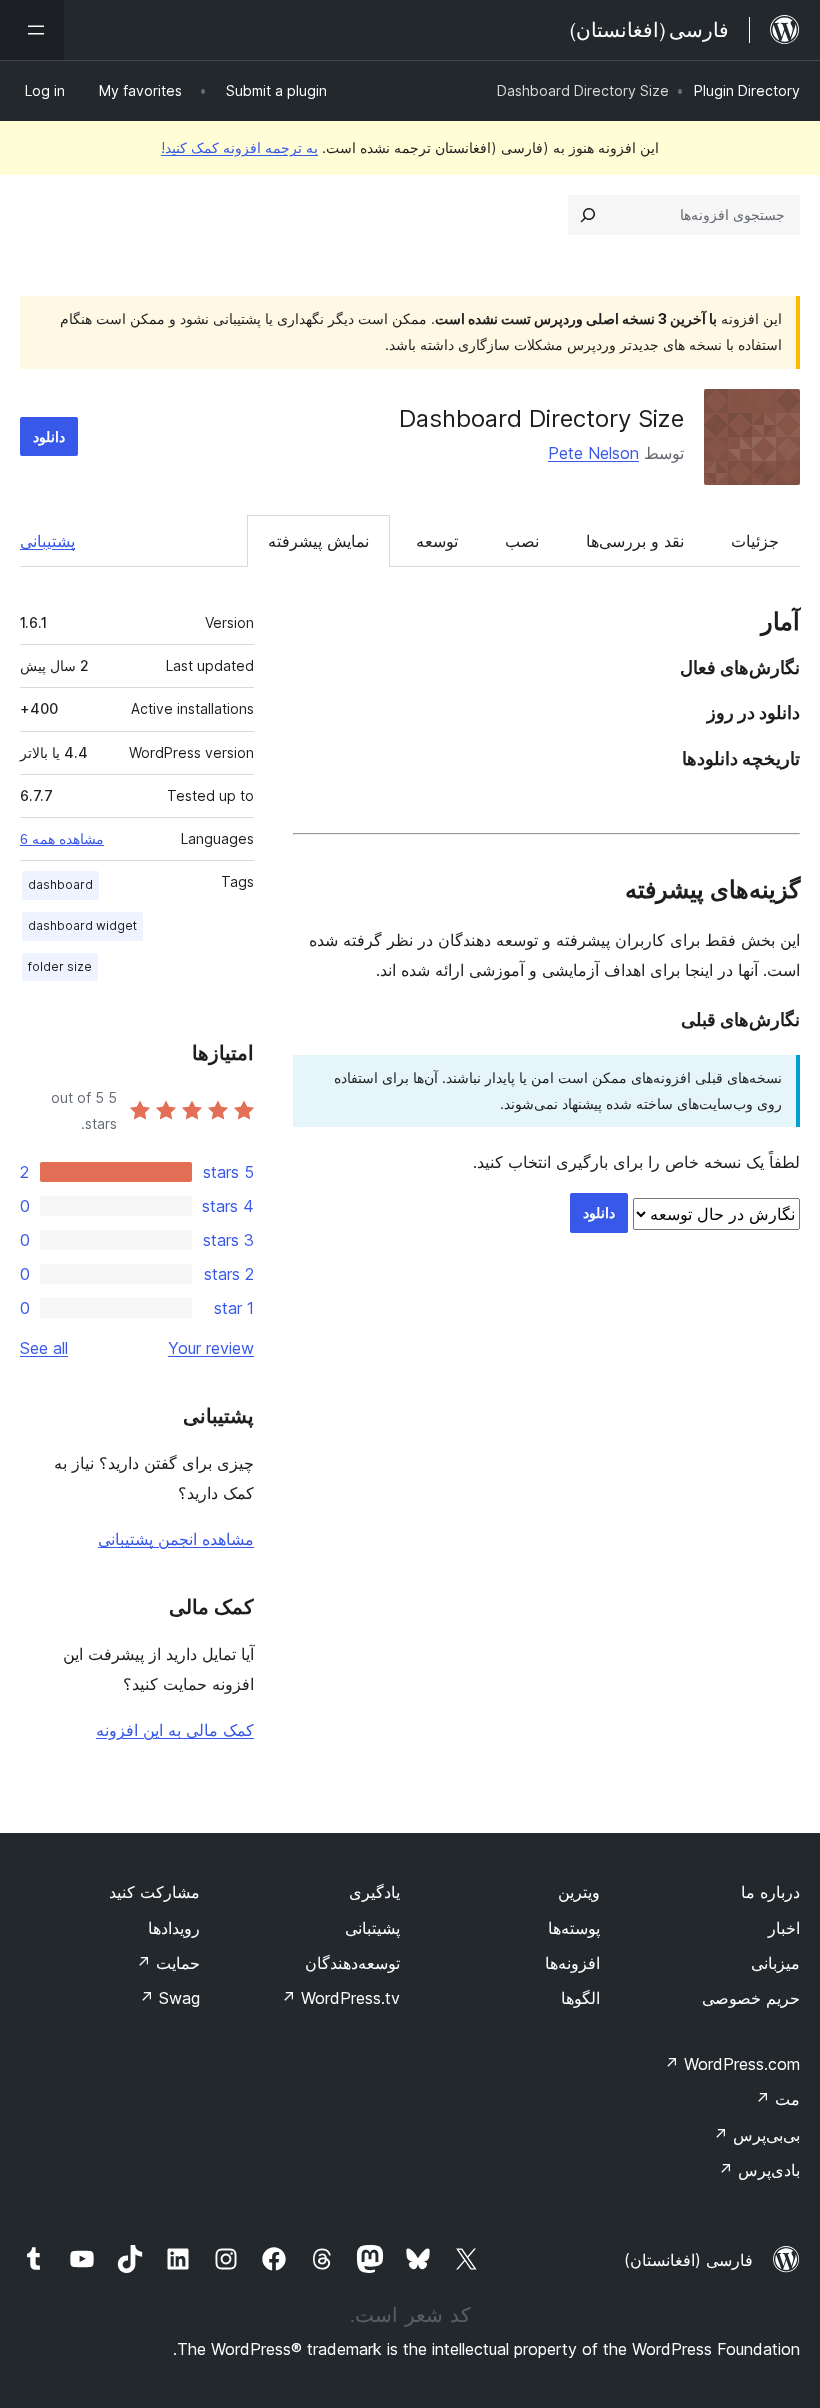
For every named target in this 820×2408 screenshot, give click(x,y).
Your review (211, 1348)
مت (777, 2099)
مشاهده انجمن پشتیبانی (176, 1539)
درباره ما (770, 1892)
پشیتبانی (372, 1928)
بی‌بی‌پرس (756, 2135)
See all (44, 1348)
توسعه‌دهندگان (352, 1963)
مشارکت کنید (154, 1892)
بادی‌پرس (759, 2170)
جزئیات (755, 541)
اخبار (784, 1928)
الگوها (580, 1998)
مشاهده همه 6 (62, 839)
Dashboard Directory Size (541, 418)
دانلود (49, 436)
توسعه (437, 541)
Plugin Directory (747, 90)
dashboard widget (82, 925)
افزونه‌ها (572, 1963)
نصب (522, 541)
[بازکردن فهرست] (32, 30)
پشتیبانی (47, 541)
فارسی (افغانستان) (688, 2260)
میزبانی (775, 1963)
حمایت (168, 1963)
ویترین (579, 1892)
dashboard (60, 884)
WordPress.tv (340, 1998)
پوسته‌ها (574, 1928)
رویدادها (174, 1928)
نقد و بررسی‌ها (635, 541)
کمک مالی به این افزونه (175, 1730)
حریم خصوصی (751, 1998)
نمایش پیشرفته (318, 541)
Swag (169, 1998)
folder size (60, 966)
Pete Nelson (593, 453)
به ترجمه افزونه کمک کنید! (239, 147)
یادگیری (374, 1892)
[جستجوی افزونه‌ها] (588, 215)
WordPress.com (732, 2064)
